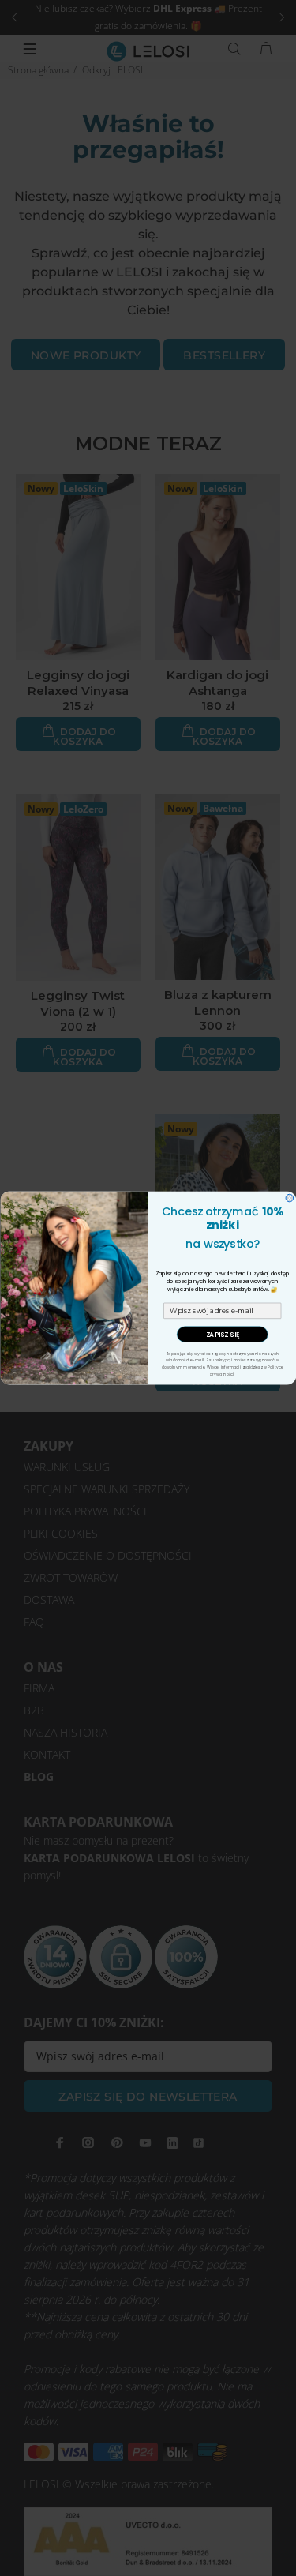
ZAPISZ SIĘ (222, 1334)
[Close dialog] (290, 1198)
